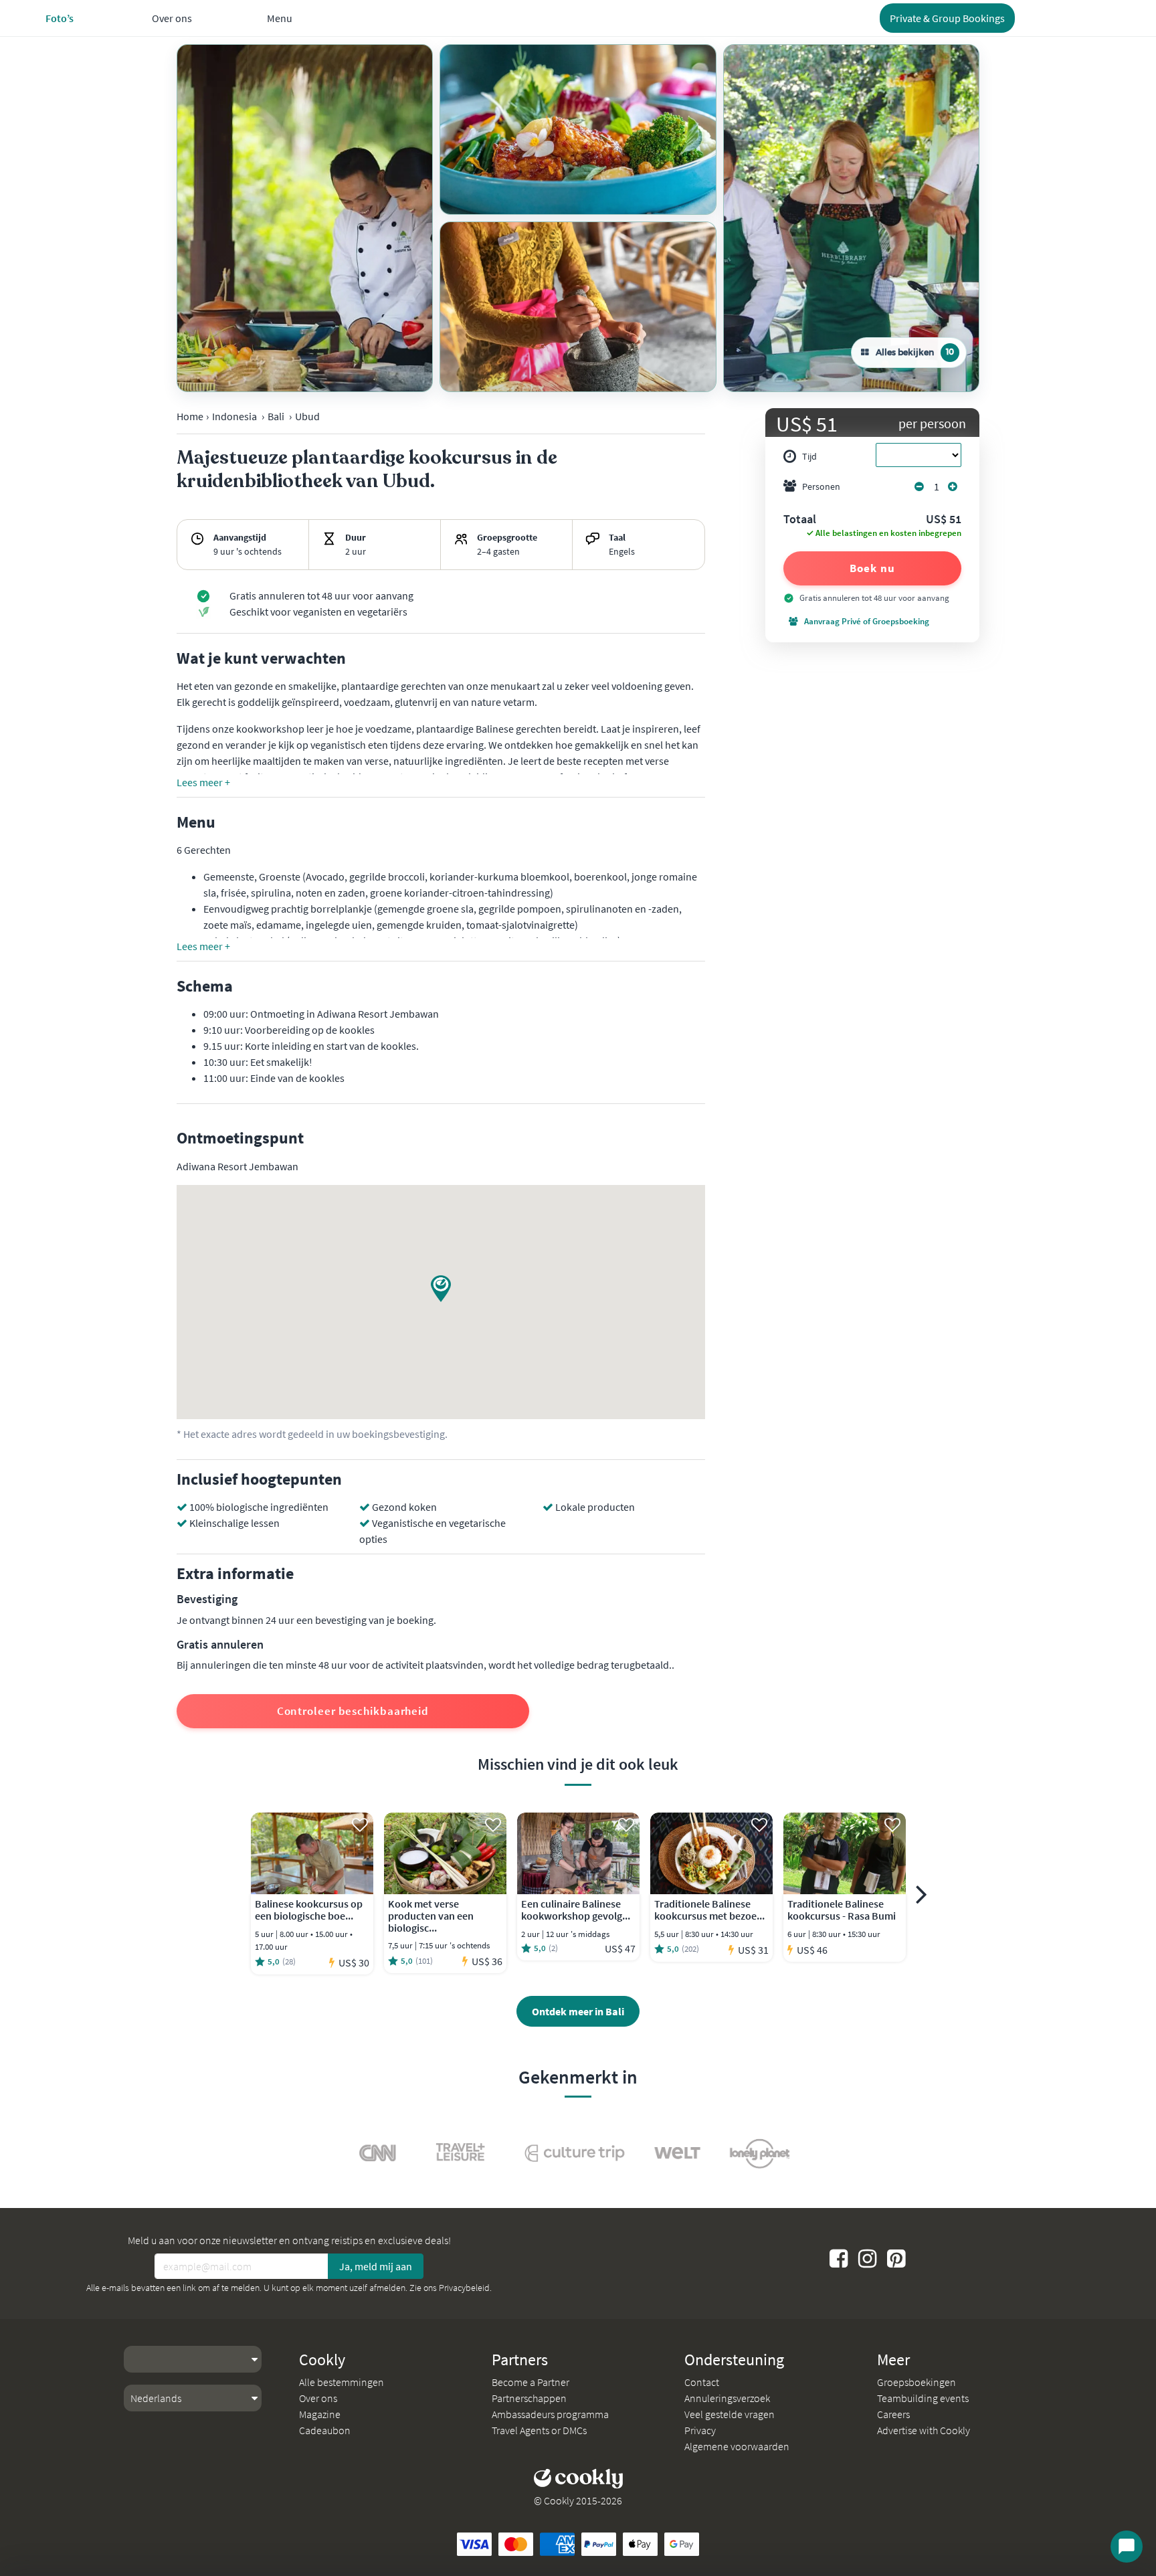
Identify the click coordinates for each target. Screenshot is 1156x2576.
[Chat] (1127, 2547)
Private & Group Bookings (947, 18)
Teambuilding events (923, 2398)
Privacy (700, 2430)
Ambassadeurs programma (550, 2414)
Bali (276, 416)
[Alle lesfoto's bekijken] (305, 218)
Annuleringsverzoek (727, 2398)
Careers (893, 2414)
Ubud (307, 416)
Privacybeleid (464, 2288)
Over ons (318, 2398)
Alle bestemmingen (342, 2382)
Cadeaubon (325, 2430)
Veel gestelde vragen (730, 2414)
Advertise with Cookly (924, 2430)
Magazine (320, 2414)
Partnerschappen (529, 2398)
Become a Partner (531, 2382)
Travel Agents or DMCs (539, 2430)
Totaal (800, 520)
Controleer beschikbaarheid (353, 1711)
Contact (702, 2382)
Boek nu (872, 568)
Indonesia (234, 416)
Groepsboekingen (917, 2382)
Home (190, 416)
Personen (821, 486)
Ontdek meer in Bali (578, 2011)
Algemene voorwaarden (737, 2446)
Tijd (809, 456)
